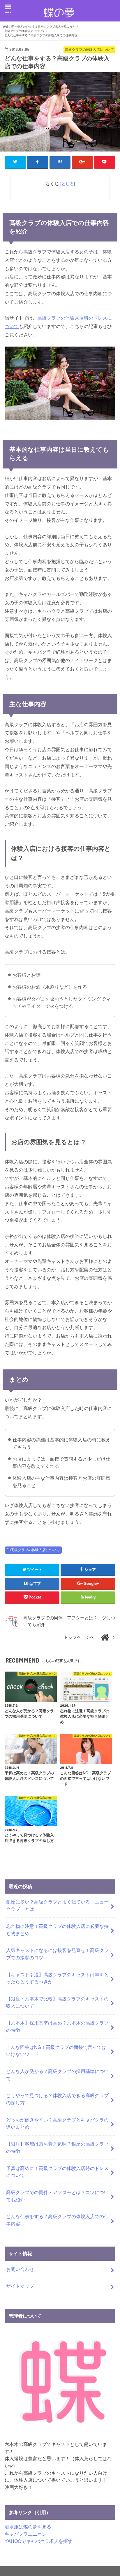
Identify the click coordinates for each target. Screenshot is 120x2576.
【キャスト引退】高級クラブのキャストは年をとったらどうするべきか (57, 1978)
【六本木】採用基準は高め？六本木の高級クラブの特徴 (57, 2026)
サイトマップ (20, 2286)
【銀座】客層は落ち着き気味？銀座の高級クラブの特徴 (57, 2147)
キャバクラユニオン (26, 2534)
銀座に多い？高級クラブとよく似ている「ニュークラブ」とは (57, 1905)
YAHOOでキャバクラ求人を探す (39, 2541)
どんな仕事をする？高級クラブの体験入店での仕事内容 (57, 2220)
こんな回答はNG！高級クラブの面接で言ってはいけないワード (56, 2051)
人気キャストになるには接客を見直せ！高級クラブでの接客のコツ (57, 1954)
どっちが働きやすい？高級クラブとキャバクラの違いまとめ (57, 2123)
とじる (68, 184)
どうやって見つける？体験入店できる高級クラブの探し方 (57, 2099)
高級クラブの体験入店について (35, 1550)
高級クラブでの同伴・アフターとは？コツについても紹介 (57, 2196)
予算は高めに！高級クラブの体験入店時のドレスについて (57, 2172)
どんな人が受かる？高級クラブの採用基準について (57, 2075)
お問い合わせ (20, 2269)
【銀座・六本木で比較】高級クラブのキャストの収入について (57, 2002)
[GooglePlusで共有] (82, 162)
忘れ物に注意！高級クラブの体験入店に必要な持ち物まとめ (57, 1930)
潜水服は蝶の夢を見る (28, 2527)
